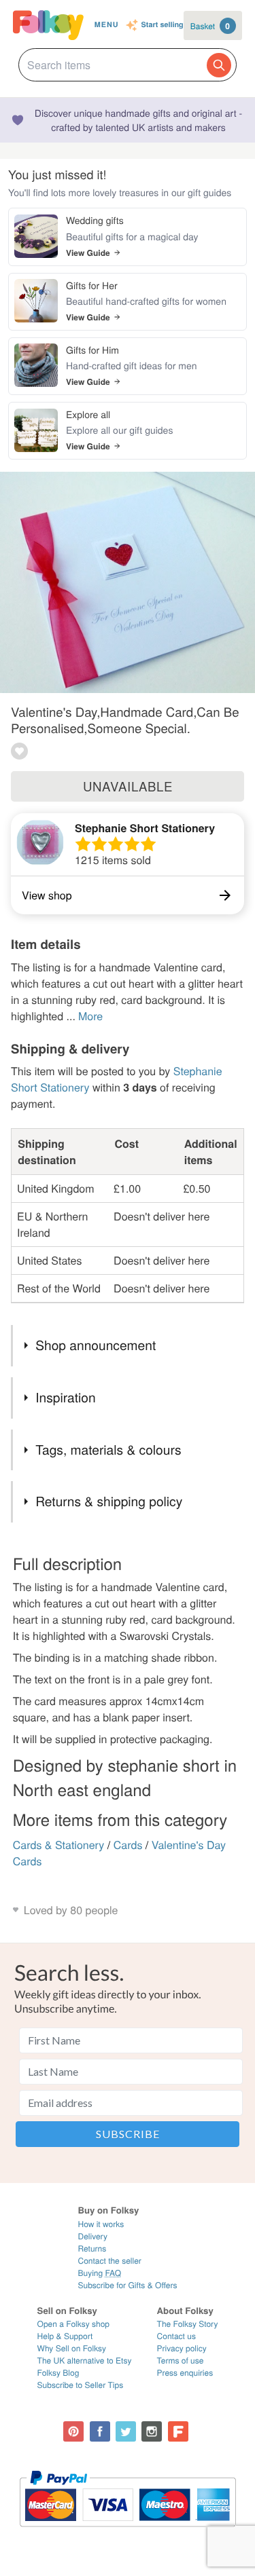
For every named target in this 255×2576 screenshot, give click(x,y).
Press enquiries (185, 2373)
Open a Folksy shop (73, 2324)
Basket (210, 26)
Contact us (176, 2336)
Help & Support (65, 2336)
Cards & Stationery (59, 1845)
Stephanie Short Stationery (145, 828)
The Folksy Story (188, 2324)
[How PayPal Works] (128, 2533)
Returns (92, 2248)
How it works (101, 2224)
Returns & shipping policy (109, 1501)
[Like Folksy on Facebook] (100, 2431)
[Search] (219, 65)
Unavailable (128, 786)
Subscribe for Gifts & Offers (127, 2285)
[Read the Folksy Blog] (178, 2431)
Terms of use (181, 2360)
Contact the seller (109, 2261)
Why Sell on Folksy (72, 2348)
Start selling (163, 25)
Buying (99, 2273)
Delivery (92, 2236)
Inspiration (65, 1397)
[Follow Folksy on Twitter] (126, 2431)
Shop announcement (96, 1345)
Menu (107, 25)
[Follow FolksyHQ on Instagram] (152, 2431)
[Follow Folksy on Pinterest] (73, 2431)
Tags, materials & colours (108, 1450)
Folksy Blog (58, 2373)
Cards (128, 1845)
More (90, 1016)
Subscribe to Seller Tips (81, 2385)
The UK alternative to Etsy (85, 2360)
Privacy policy (182, 2348)
